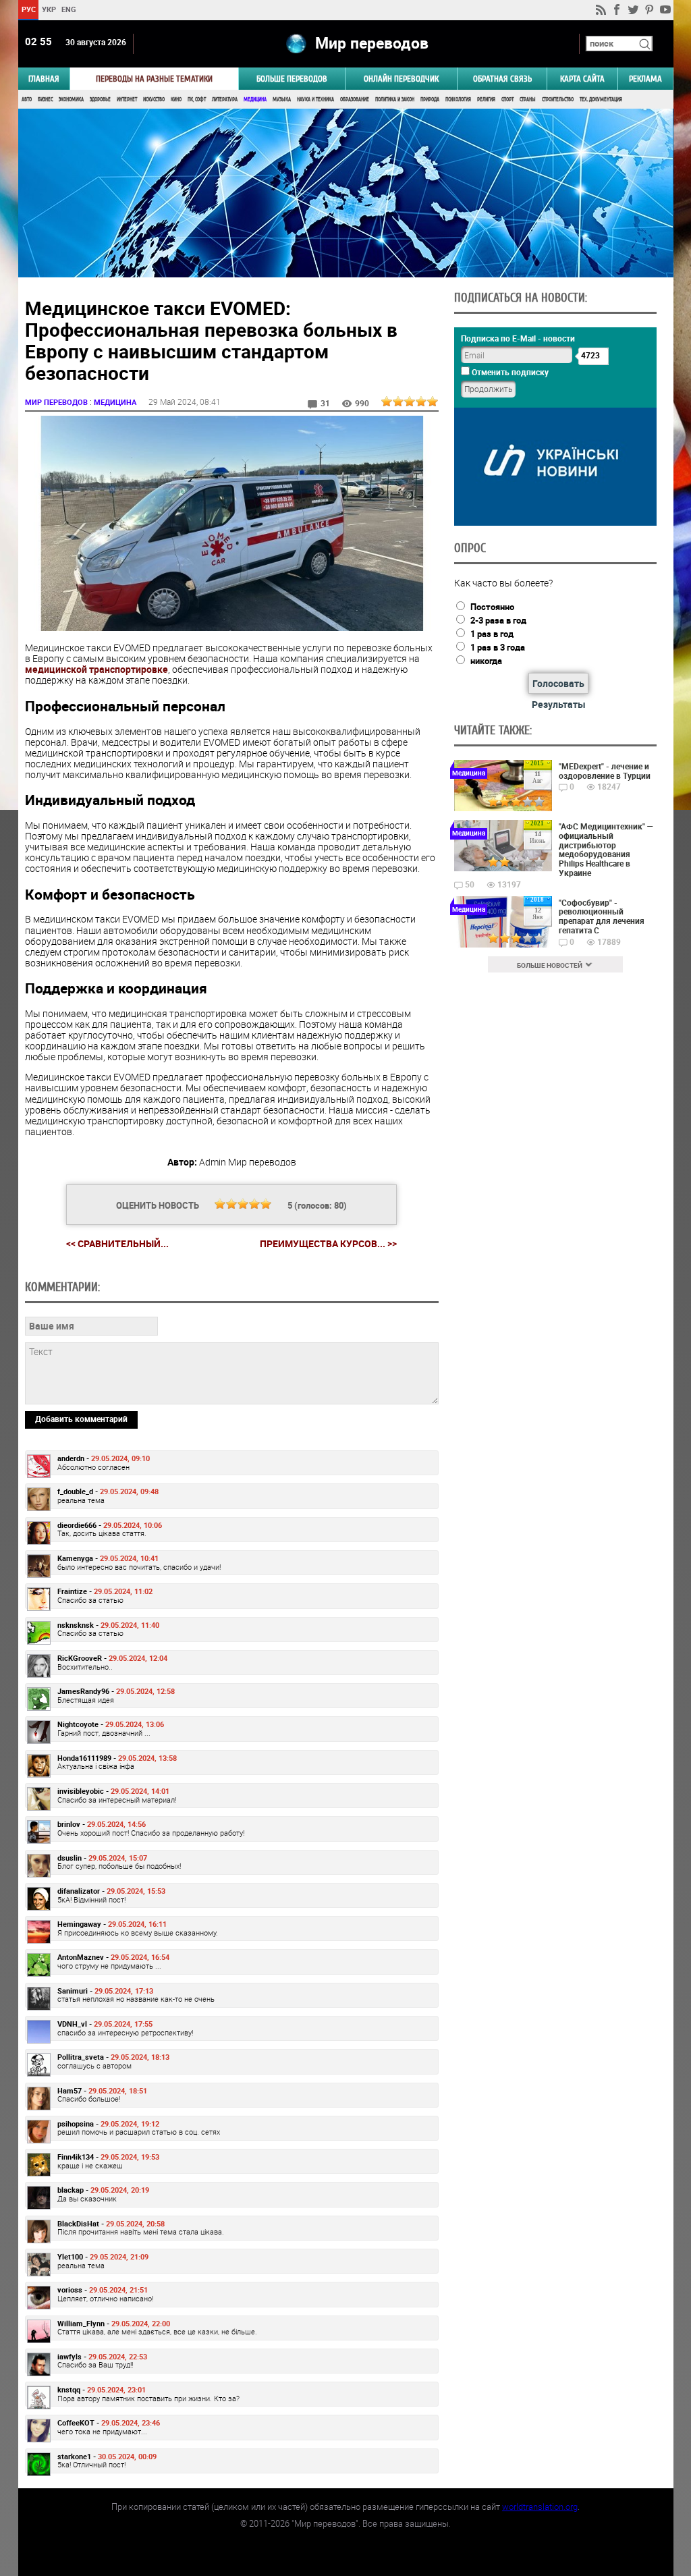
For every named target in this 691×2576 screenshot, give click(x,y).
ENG (69, 9)
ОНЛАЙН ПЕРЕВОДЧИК (401, 79)
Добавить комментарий (81, 1419)
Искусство (154, 100)
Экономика (71, 100)
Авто (27, 100)
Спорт (507, 100)
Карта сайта (582, 79)
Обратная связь (502, 79)
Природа (430, 100)
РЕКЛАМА (645, 79)
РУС (28, 9)
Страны (528, 100)
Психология (458, 100)
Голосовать (558, 683)
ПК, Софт (197, 100)
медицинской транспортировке (96, 669)
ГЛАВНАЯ (44, 79)
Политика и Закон (395, 100)
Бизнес (45, 100)
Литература (225, 100)
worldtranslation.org (540, 2506)
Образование (355, 100)
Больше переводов (292, 79)
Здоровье (100, 100)
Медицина (255, 100)
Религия (486, 100)
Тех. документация (601, 100)
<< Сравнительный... (117, 1243)
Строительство (558, 100)
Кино (176, 100)
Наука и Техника (315, 100)
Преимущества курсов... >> (328, 1244)
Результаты (559, 704)
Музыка (282, 100)
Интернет (127, 100)
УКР (48, 9)
